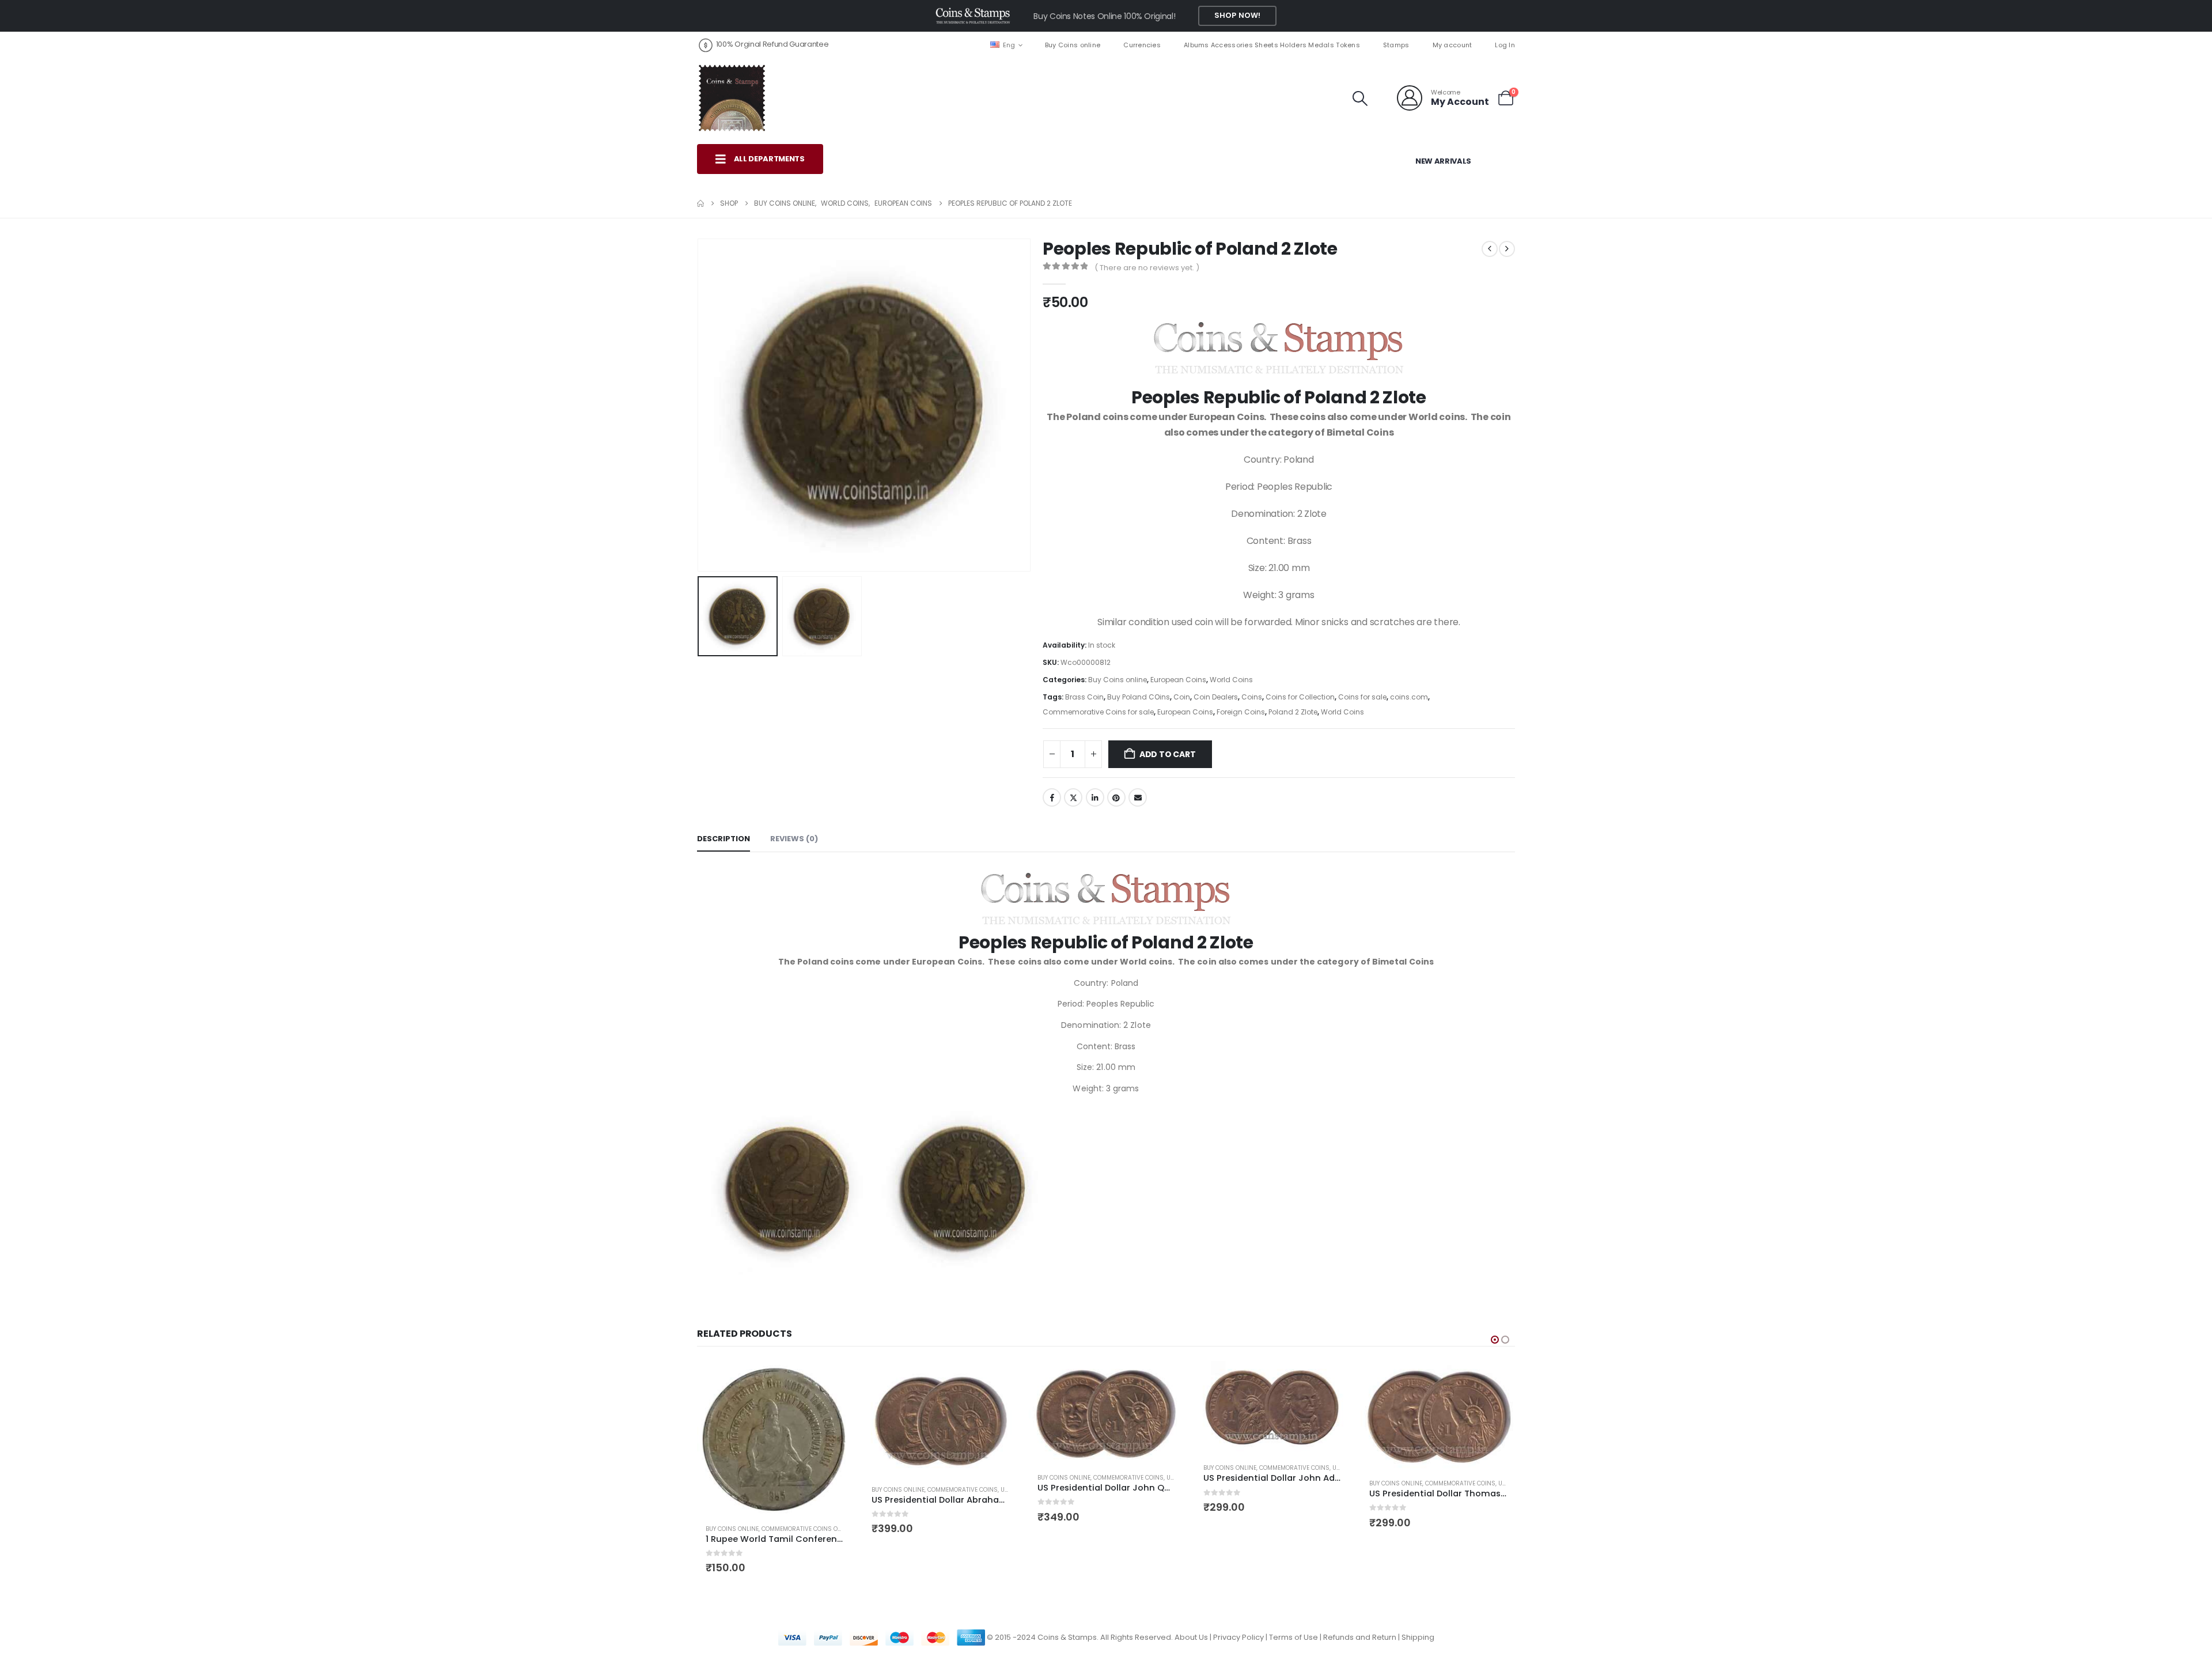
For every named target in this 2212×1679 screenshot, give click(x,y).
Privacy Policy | (1241, 1598)
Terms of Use (1294, 1598)
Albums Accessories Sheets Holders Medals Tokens (1272, 45)
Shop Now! (1237, 15)
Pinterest (1116, 797)
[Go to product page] (774, 1419)
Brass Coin (1084, 697)
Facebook (1052, 797)
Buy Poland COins (1139, 697)
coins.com (1409, 697)
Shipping (1418, 1598)
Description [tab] (724, 839)
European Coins (1178, 680)
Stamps (1396, 45)
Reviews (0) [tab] (794, 839)
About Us (1191, 1598)
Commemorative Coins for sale (1098, 712)
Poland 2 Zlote (1293, 712)
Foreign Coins (1241, 712)
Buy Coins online (1073, 45)
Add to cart (1168, 754)
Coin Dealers (1216, 697)
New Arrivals (1443, 161)
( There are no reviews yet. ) (1147, 268)
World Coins (1231, 680)
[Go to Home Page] (700, 203)
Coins (1252, 697)
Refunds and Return (1360, 1598)
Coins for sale (1362, 697)
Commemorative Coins (797, 1490)
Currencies (1142, 45)
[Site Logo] (732, 98)
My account (1452, 45)
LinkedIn (1095, 797)
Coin (1182, 697)
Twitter (1073, 797)
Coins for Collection (1300, 697)
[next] (1507, 249)
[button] (1360, 99)
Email (1138, 797)
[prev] (1490, 249)
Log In (1505, 45)
